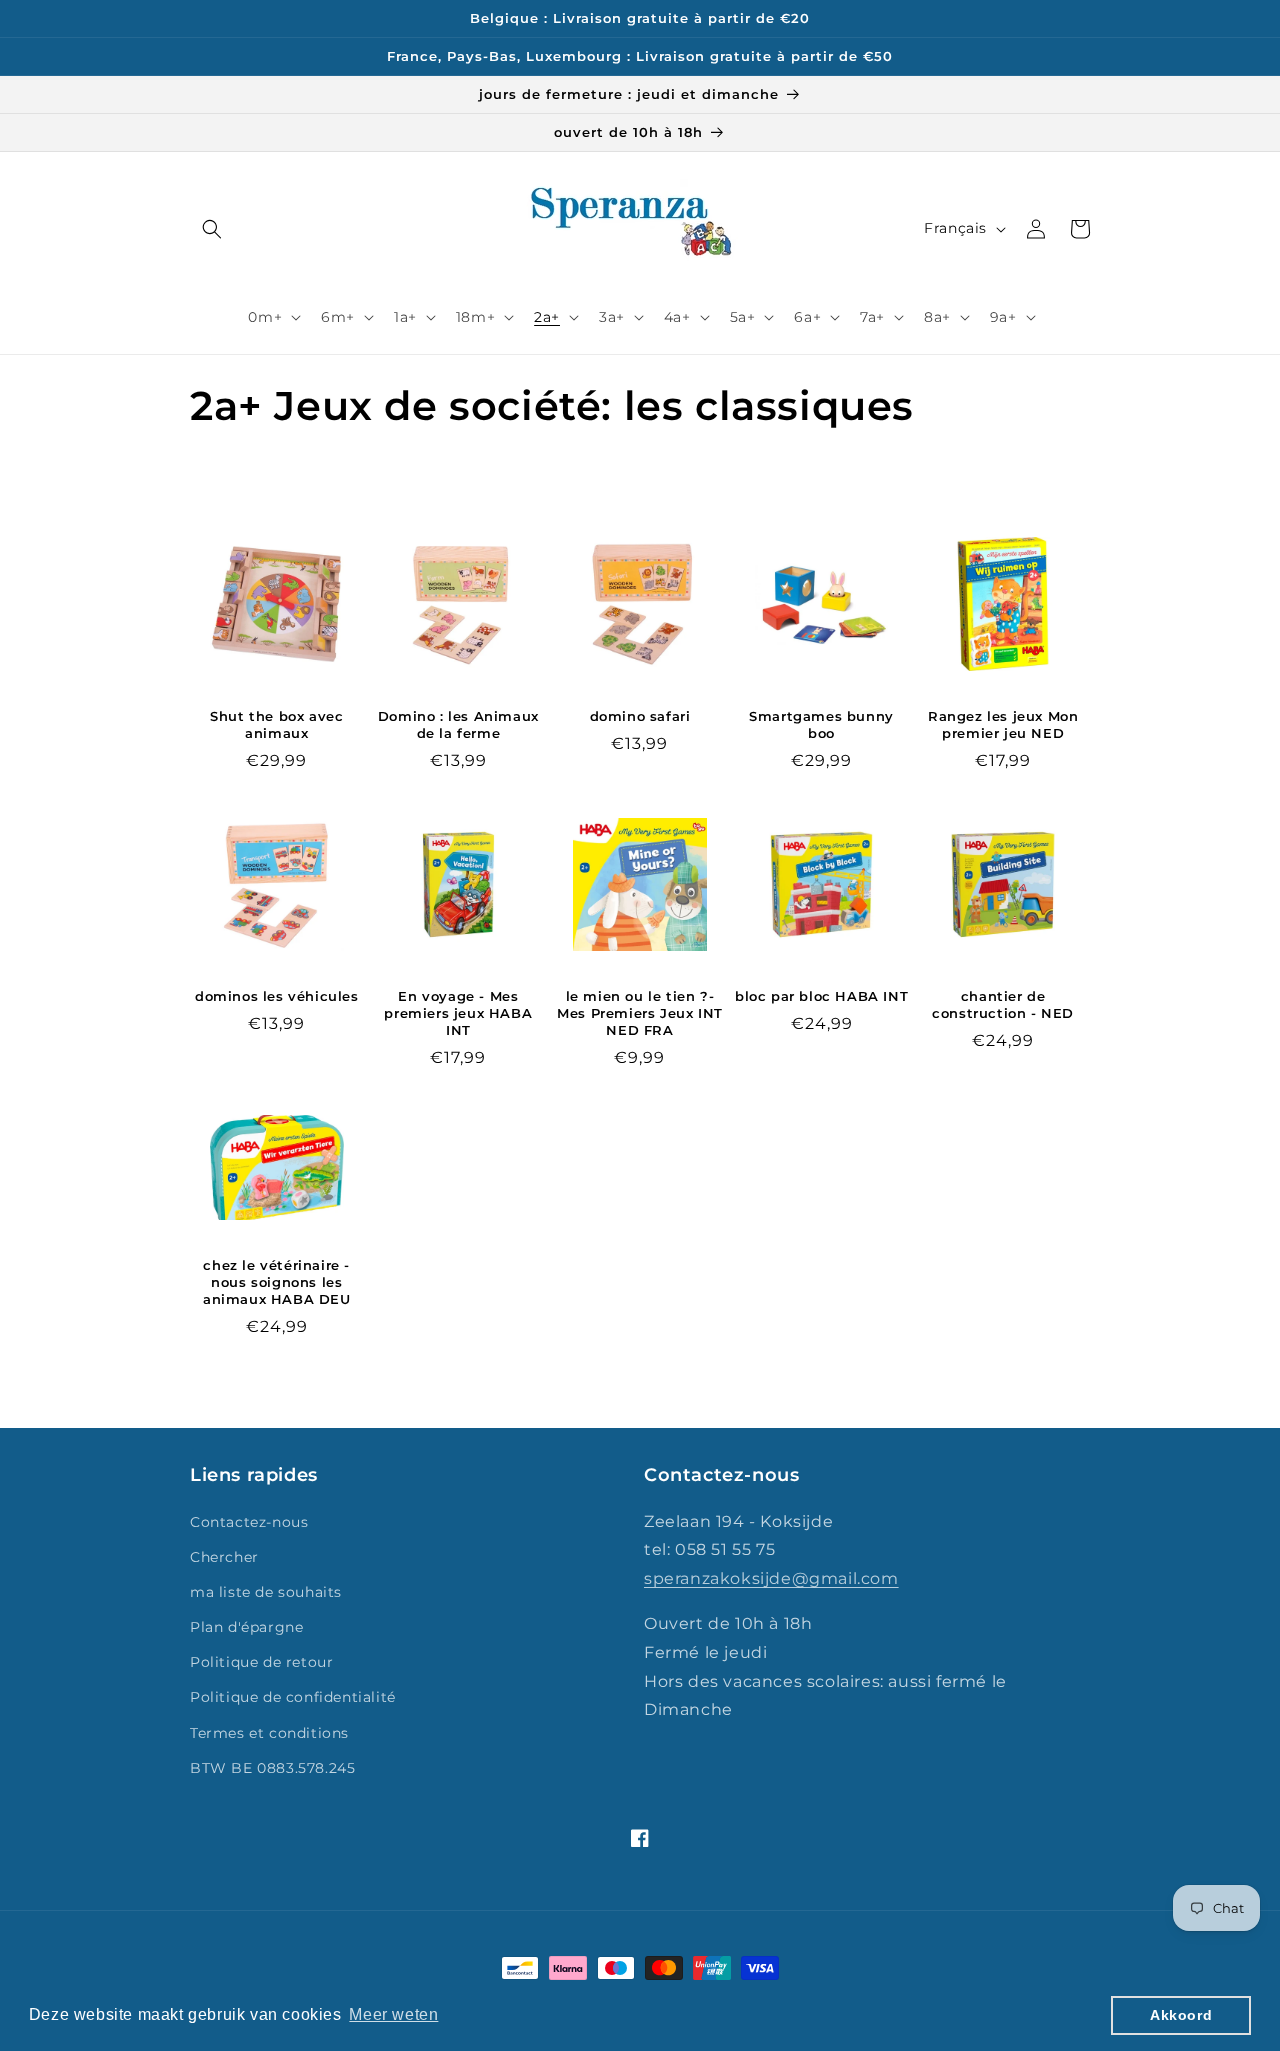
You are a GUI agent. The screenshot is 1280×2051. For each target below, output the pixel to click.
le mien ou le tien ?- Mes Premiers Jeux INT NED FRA (640, 1013)
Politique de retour (261, 1662)
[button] (212, 229)
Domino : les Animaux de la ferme (458, 724)
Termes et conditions (269, 1733)
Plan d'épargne (246, 1627)
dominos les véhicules (277, 996)
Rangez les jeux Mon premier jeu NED (1003, 724)
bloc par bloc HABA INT (821, 996)
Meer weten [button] (393, 2014)
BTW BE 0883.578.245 (272, 1768)
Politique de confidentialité (293, 1697)
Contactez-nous (249, 1522)
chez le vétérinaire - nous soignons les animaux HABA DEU (277, 1282)
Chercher (224, 1557)
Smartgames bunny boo (821, 724)
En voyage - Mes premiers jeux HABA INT (458, 1013)
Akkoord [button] (1181, 2015)
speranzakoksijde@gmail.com (771, 1578)
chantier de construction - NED (1003, 1004)
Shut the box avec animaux (276, 724)
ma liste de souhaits (266, 1592)
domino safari (640, 716)
